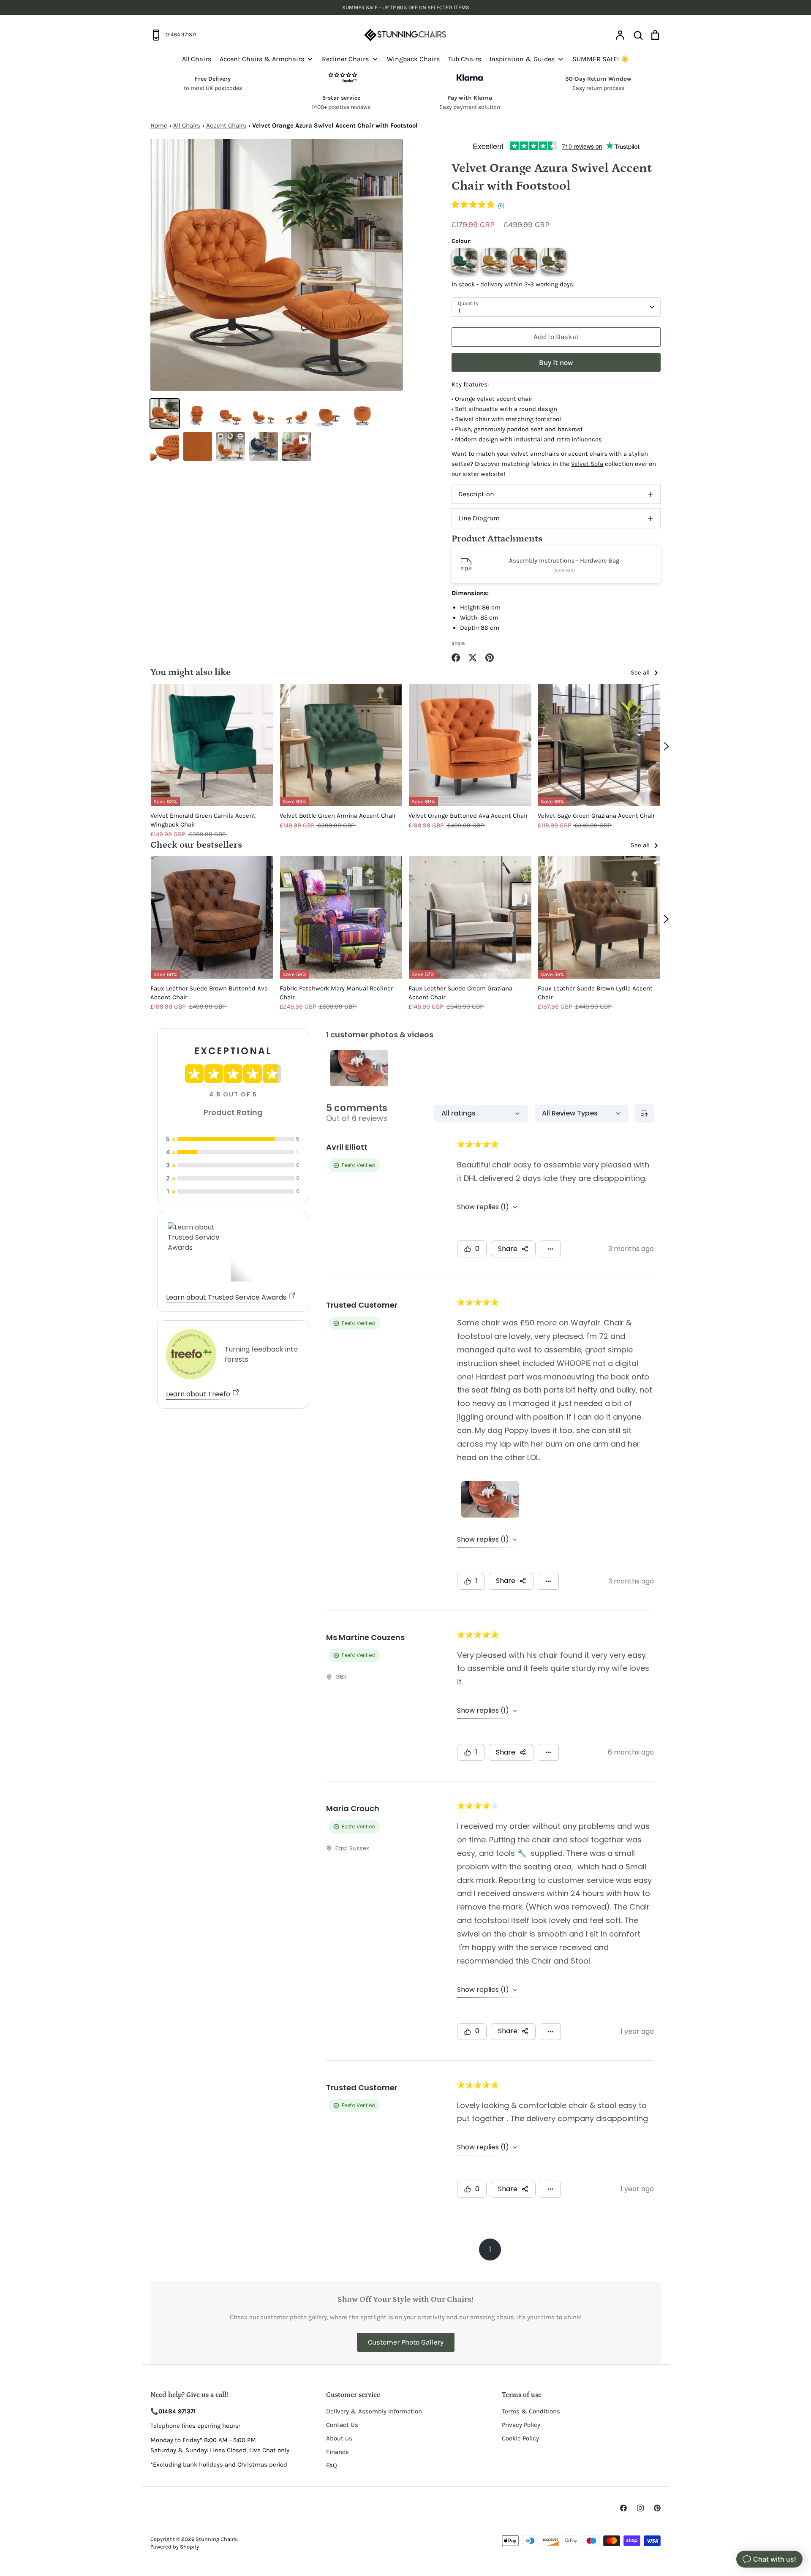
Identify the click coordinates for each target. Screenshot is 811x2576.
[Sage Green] (553, 261)
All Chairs (187, 125)
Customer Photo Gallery (406, 2342)
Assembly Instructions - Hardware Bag (564, 560)
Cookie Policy (520, 2438)
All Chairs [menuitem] (197, 59)
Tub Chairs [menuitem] (465, 59)
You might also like (191, 672)
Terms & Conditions (531, 2411)
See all (641, 672)
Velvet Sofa (587, 464)
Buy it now (556, 362)
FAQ (332, 2465)
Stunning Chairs (216, 2539)
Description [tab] (476, 494)
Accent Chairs (226, 125)
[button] (478, 206)
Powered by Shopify (175, 2547)
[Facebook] (623, 2508)
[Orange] (524, 261)
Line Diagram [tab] (479, 518)
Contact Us (342, 2425)
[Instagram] (640, 2508)
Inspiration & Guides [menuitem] (522, 59)
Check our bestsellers (196, 845)
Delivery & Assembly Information (374, 2411)
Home (159, 125)
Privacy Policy (521, 2425)
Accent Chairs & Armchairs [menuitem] (262, 59)
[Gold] (494, 261)
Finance (337, 2452)
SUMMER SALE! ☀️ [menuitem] (601, 59)
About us (339, 2438)
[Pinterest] (657, 2508)
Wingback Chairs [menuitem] (413, 59)
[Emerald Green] (465, 261)
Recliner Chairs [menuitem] (345, 59)
